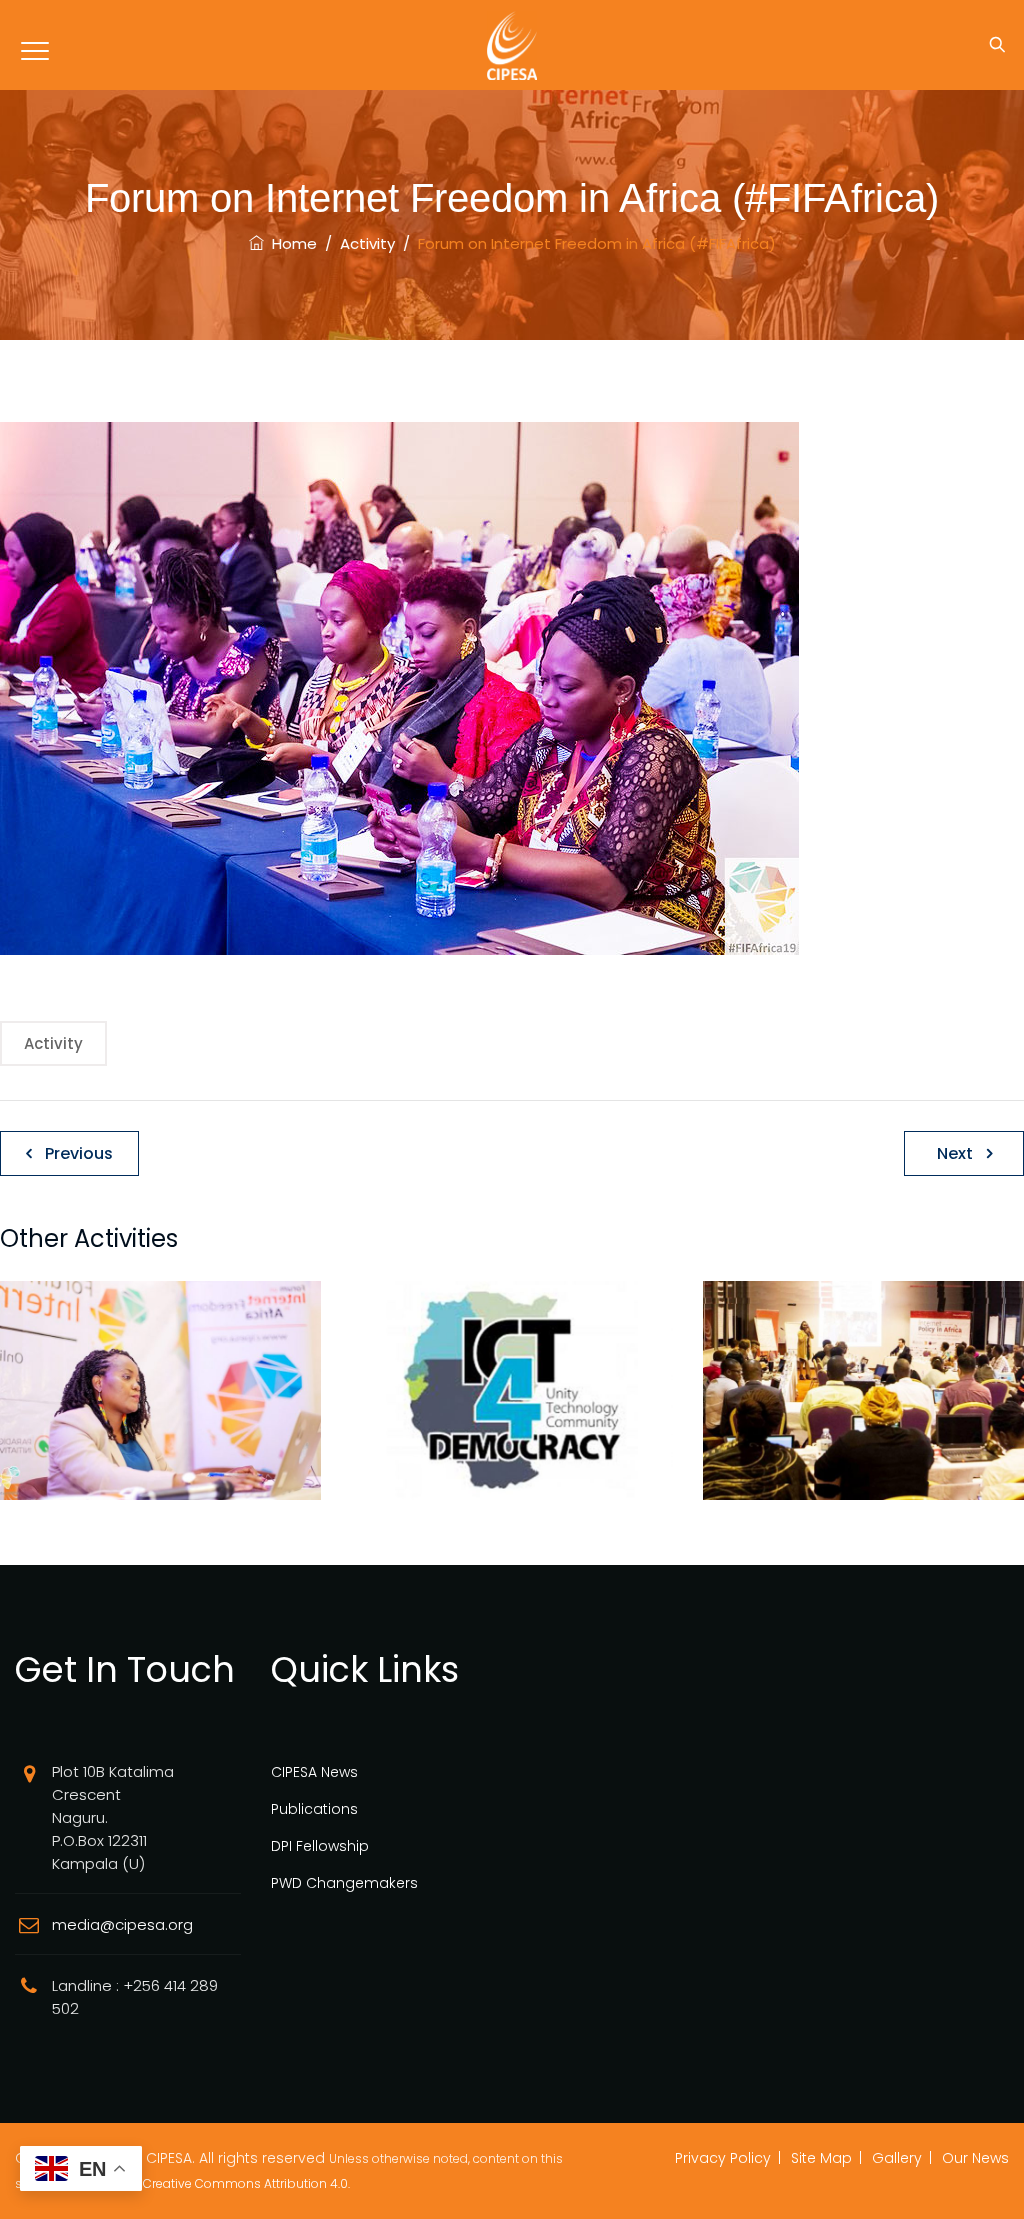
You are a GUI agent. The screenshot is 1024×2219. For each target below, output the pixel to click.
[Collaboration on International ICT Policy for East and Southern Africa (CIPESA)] (512, 45)
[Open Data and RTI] (161, 1413)
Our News (975, 2158)
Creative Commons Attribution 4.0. (246, 2183)
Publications (314, 1809)
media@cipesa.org (122, 1924)
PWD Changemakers (344, 1883)
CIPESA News (314, 1772)
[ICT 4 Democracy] (512, 1413)
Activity (53, 1043)
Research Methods (864, 1474)
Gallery (897, 2158)
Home (290, 243)
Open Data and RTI (161, 1474)
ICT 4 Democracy (512, 1474)
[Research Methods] (863, 1413)
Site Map (821, 2158)
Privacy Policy (723, 2158)
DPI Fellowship (320, 1846)
